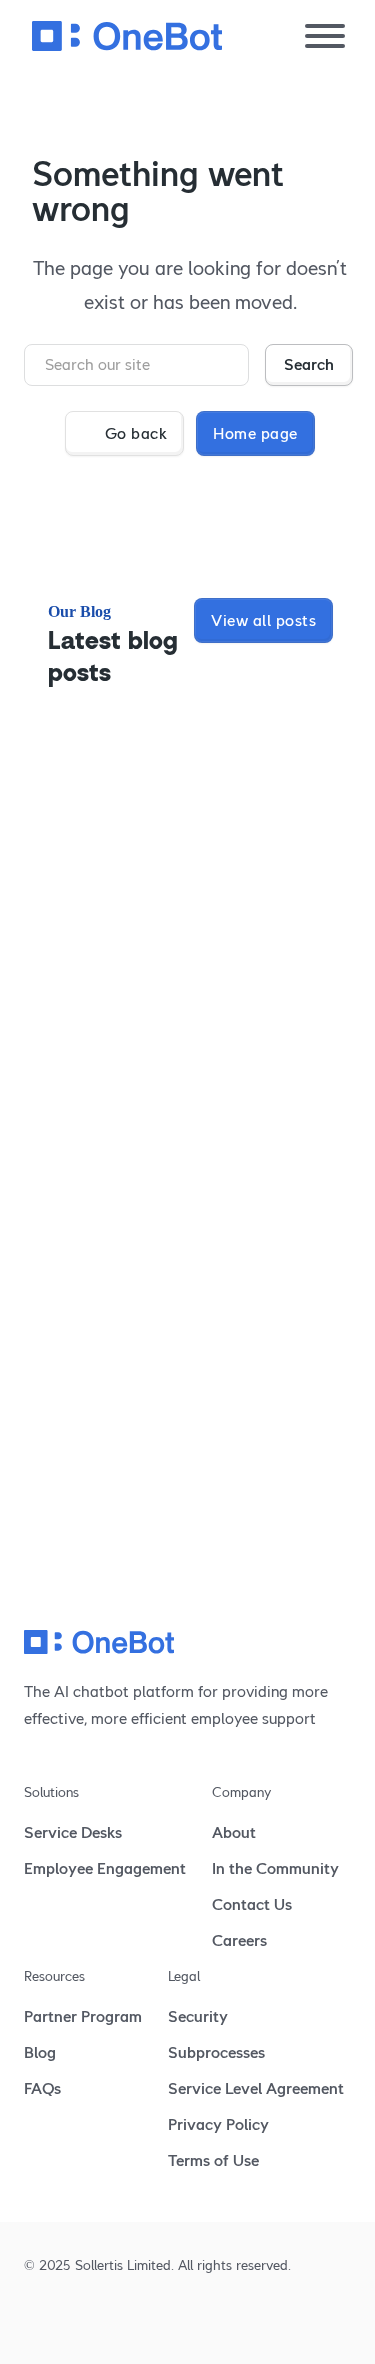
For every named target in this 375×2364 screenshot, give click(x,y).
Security (198, 2016)
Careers (239, 1940)
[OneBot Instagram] (68, 2318)
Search (309, 364)
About (234, 1832)
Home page (255, 433)
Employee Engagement (105, 1868)
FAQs (42, 2088)
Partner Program (83, 2016)
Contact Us (252, 1904)
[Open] (325, 36)
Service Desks (73, 1832)
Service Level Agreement (256, 2088)
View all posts (263, 620)
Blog (40, 2052)
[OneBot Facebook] (103, 2318)
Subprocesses (216, 2052)
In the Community (275, 1868)
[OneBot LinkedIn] (33, 2318)
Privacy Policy (218, 2124)
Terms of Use (213, 2160)
